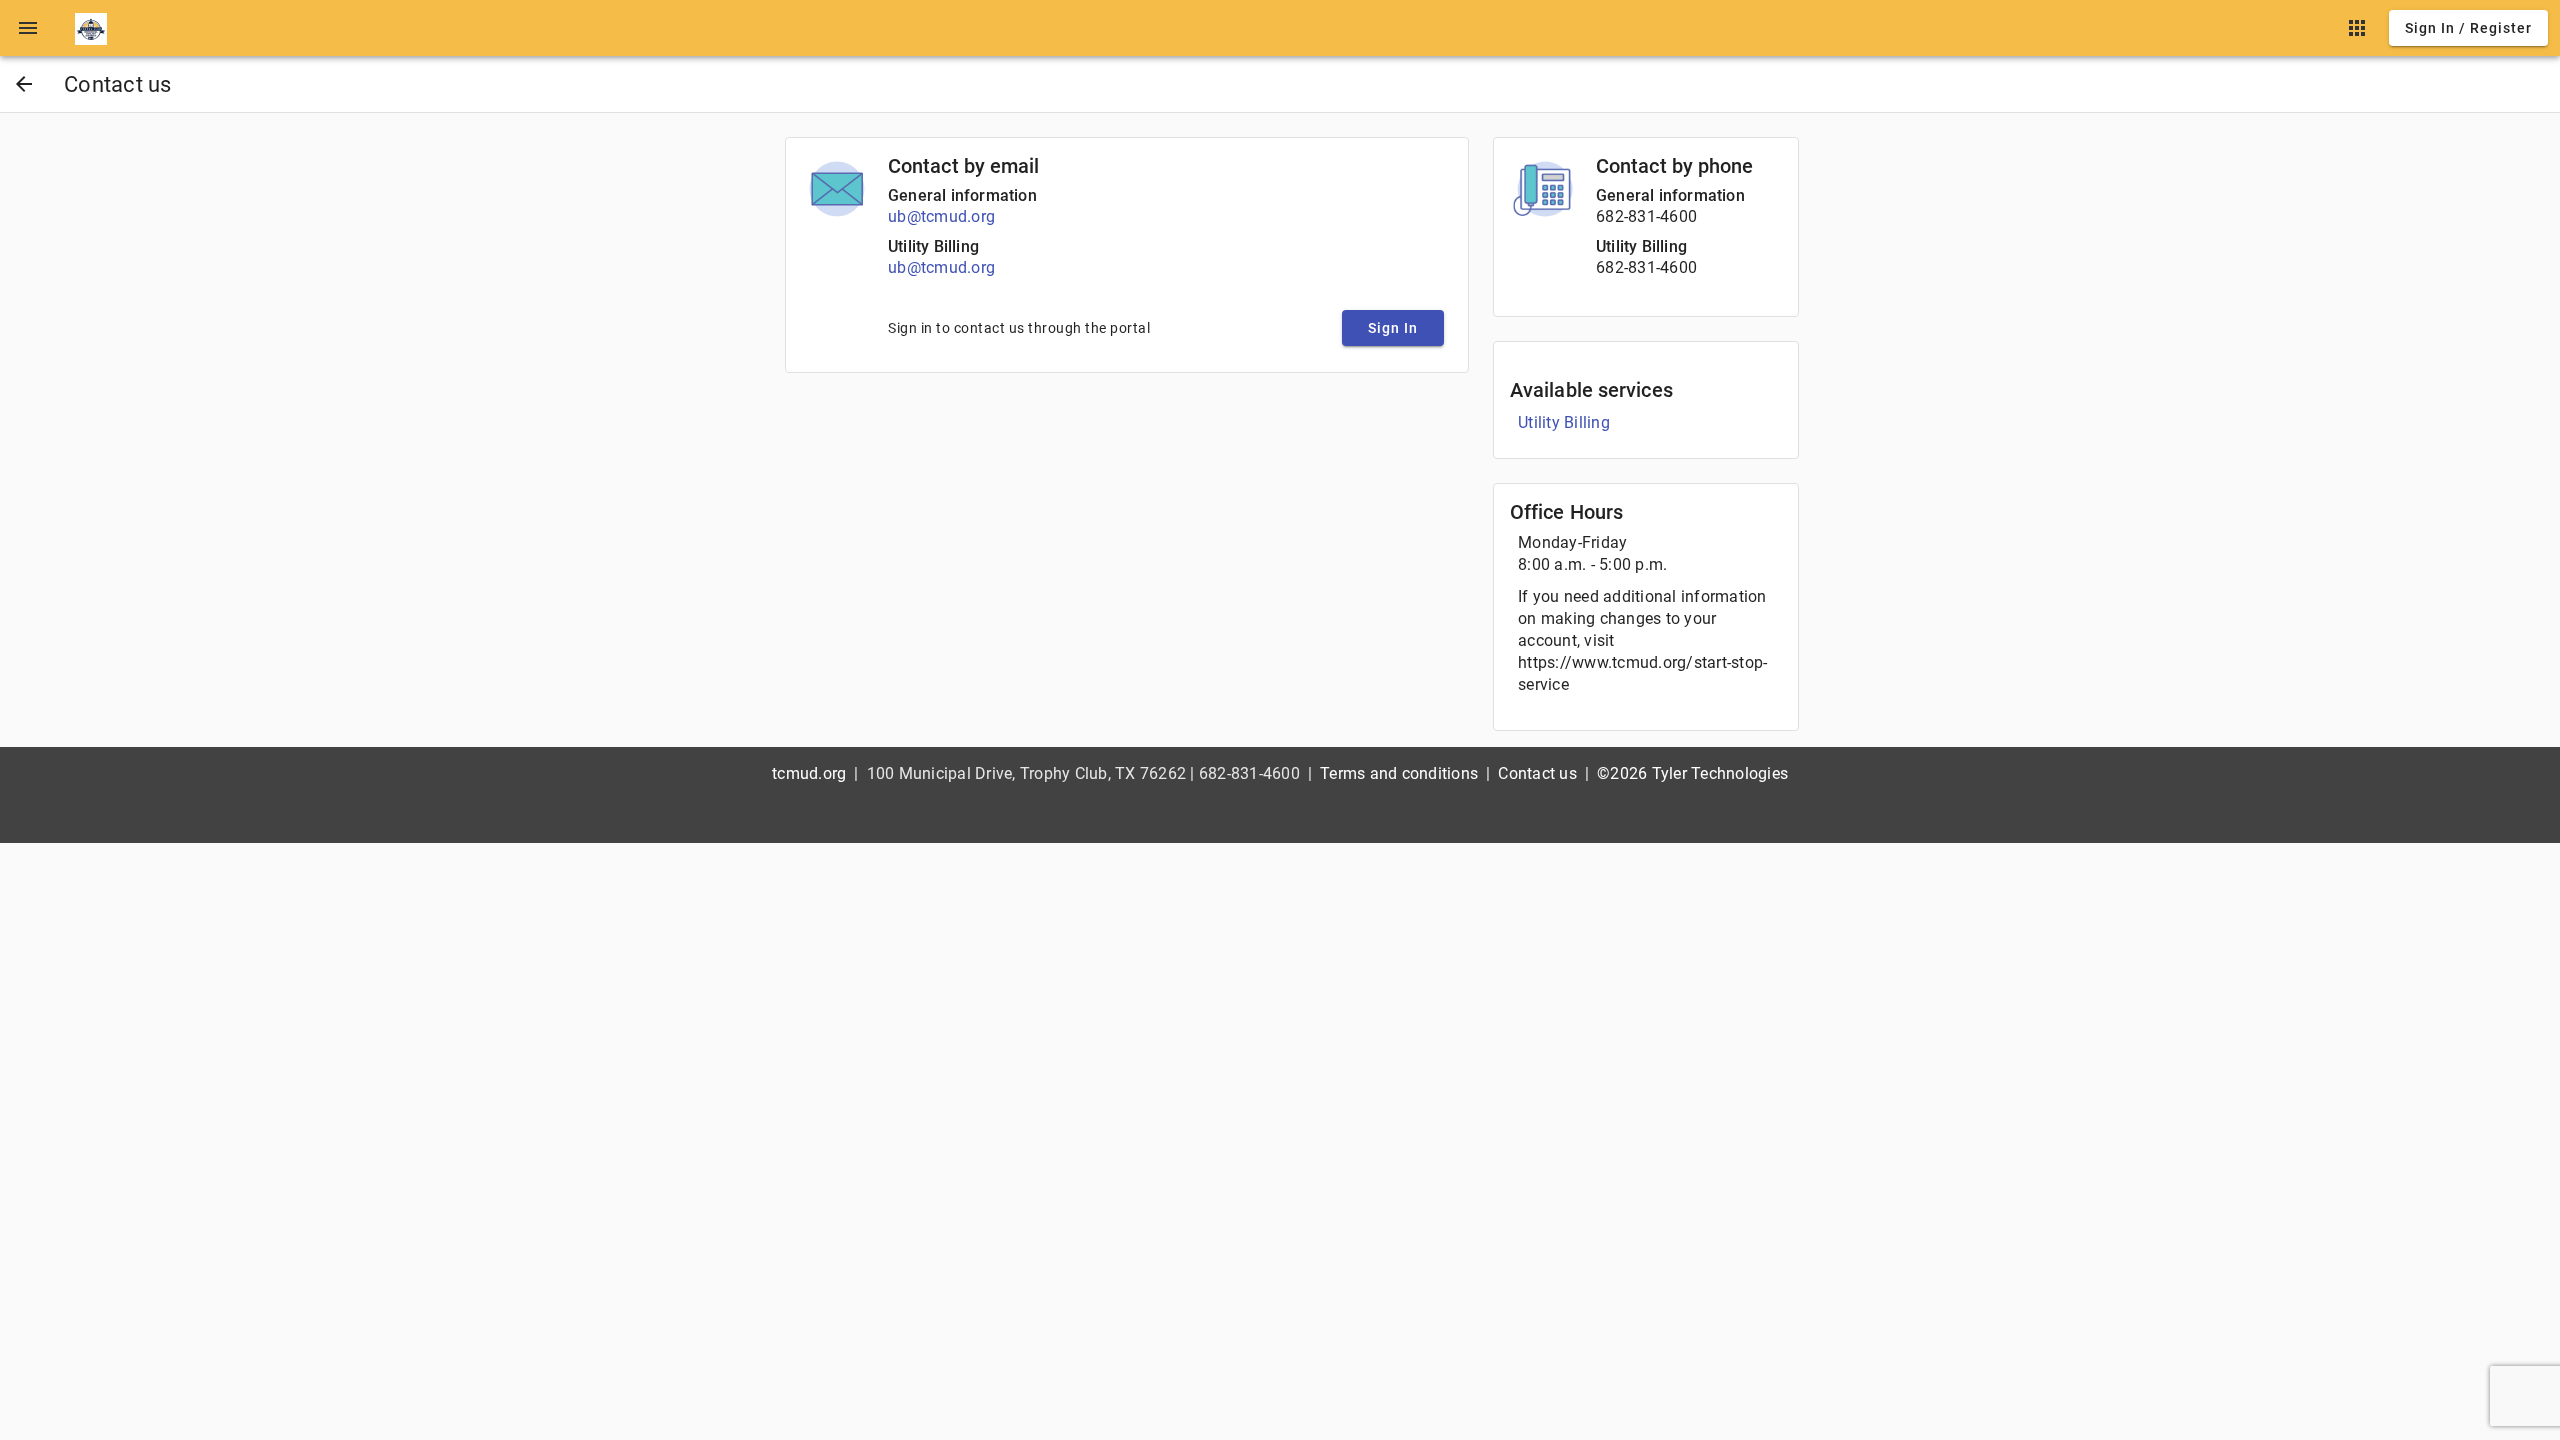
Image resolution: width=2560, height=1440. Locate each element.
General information (962, 195)
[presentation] (28, 28)
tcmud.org (809, 773)
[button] (28, 28)
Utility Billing (933, 246)
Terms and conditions (1399, 773)
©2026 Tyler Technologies (1692, 773)
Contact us (1537, 773)
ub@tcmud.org (941, 216)
